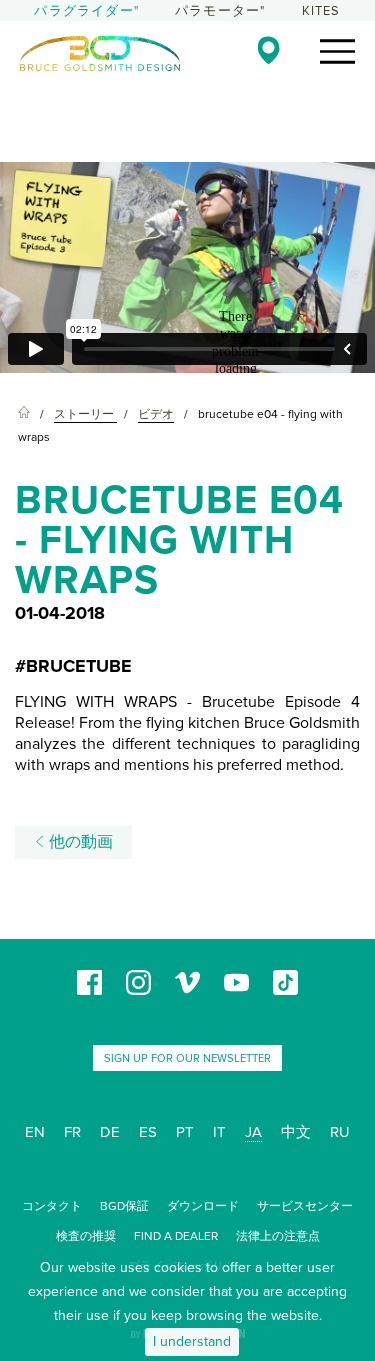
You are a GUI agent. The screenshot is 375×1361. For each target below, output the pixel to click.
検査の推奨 (86, 1236)
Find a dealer (176, 1236)
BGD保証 (124, 1206)
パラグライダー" (86, 11)
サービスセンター (305, 1206)
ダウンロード (203, 1206)
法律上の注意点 (278, 1236)
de (110, 1132)
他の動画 (79, 842)
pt (185, 1132)
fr (72, 1132)
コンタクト (52, 1206)
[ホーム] (24, 414)
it (219, 1132)
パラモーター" (220, 11)
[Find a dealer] (268, 50)
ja (253, 1132)
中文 (296, 1132)
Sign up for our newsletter (187, 1058)
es (148, 1132)
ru (340, 1132)
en (35, 1132)
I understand (192, 1341)
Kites (321, 11)
